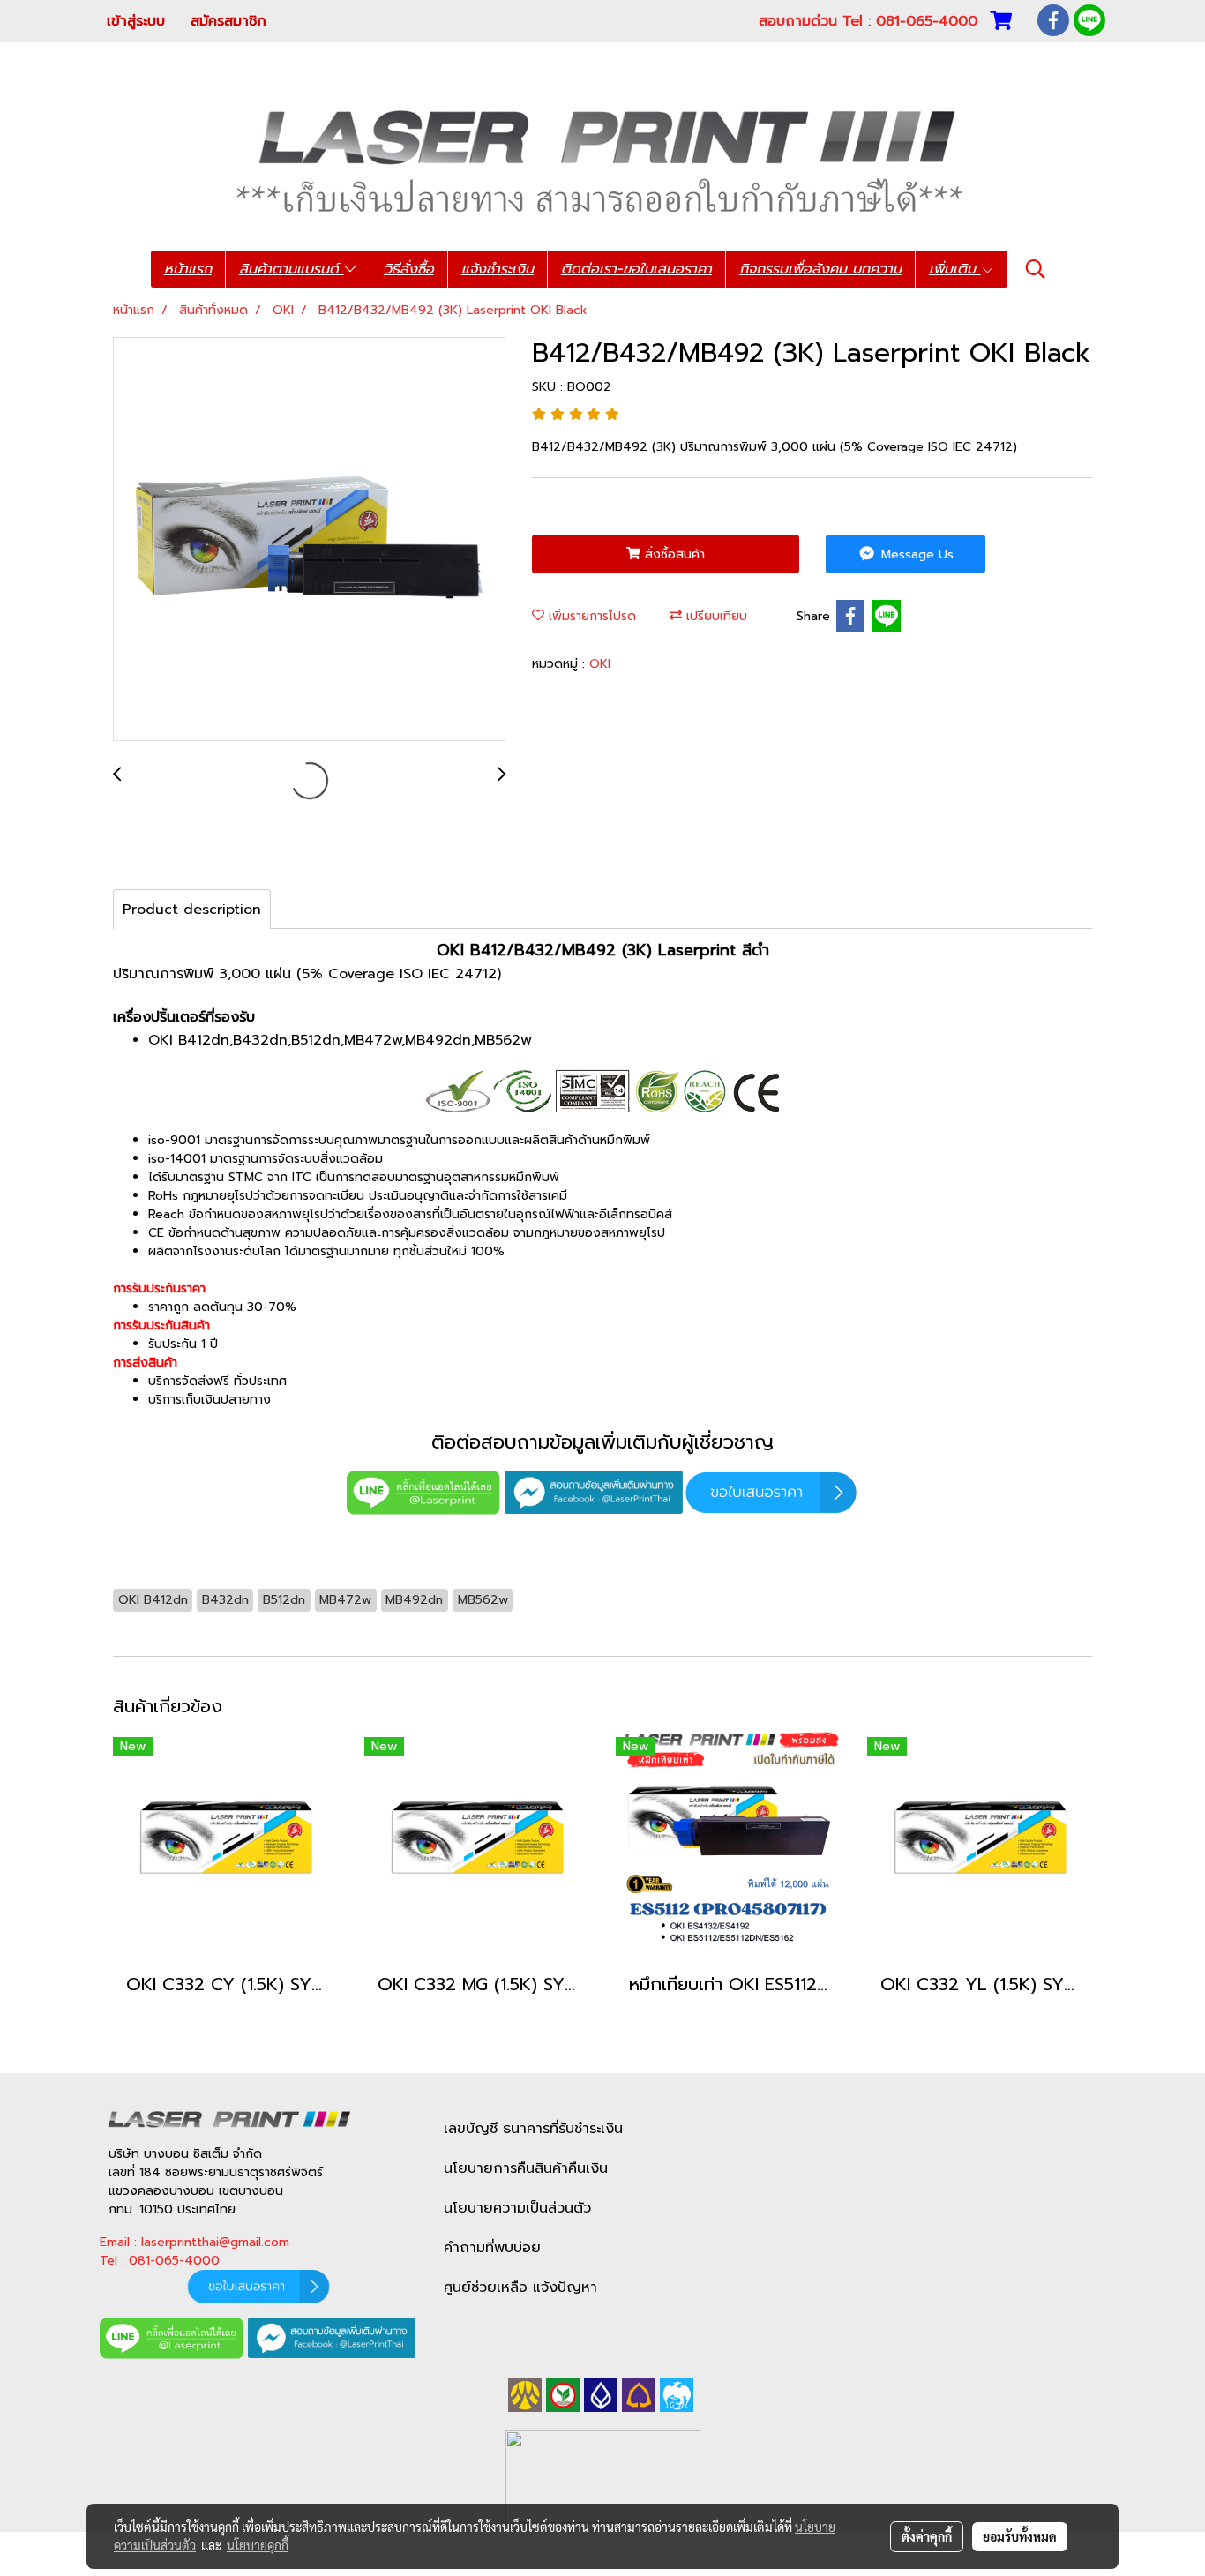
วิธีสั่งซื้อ (409, 269)
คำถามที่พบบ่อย (492, 2248)
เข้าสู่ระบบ (136, 21)
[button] (1036, 269)
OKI (600, 664)
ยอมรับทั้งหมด (1020, 2536)
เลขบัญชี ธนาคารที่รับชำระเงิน (533, 2129)
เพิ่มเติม (955, 269)
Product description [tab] (192, 910)
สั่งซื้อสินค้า (673, 554)
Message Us (915, 554)
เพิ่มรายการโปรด (590, 616)
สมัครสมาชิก (228, 21)
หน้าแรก (188, 269)
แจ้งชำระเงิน (498, 269)
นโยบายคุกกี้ (258, 2545)
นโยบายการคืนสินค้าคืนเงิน (526, 2168)
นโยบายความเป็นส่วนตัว (517, 2208)
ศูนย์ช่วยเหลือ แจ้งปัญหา (520, 2288)
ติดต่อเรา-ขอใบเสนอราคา (636, 269)
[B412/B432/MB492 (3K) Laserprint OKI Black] (309, 540)
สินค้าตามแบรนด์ (292, 269)
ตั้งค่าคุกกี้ (927, 2536)
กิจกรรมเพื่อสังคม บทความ (820, 269)
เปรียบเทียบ (715, 616)
